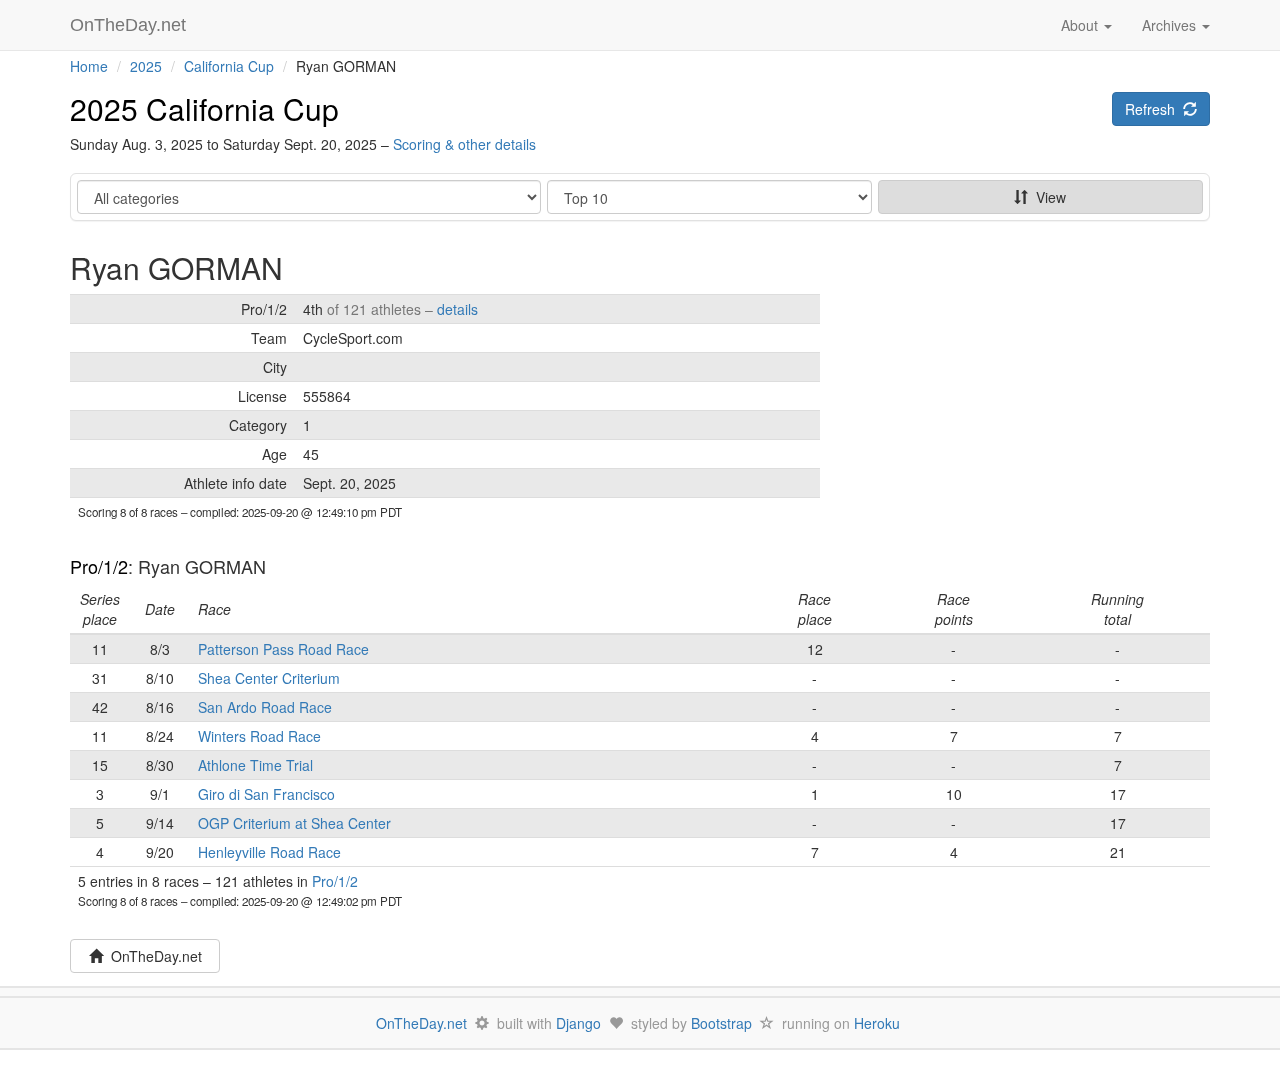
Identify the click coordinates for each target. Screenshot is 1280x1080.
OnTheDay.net (130, 25)
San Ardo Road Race (265, 707)
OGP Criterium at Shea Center (294, 823)
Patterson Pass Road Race (283, 649)
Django (578, 1023)
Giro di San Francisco (266, 794)
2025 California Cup (204, 108)
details (457, 309)
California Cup (229, 66)
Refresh (1154, 109)
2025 (146, 66)
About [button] (1081, 25)
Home (89, 66)
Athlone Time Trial (255, 765)
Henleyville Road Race (269, 852)
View (1047, 197)
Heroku (877, 1023)
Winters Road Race (259, 736)
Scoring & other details (464, 144)
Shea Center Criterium (269, 678)
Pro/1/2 (99, 566)
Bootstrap (721, 1023)
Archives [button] (1171, 25)
